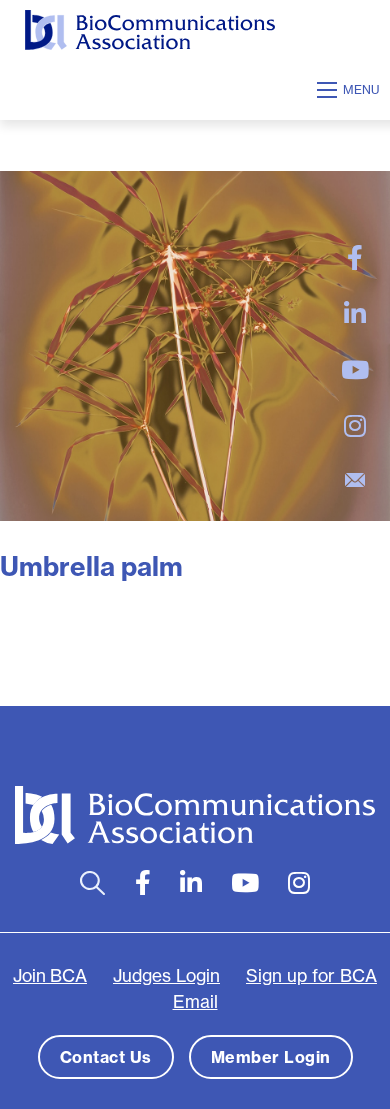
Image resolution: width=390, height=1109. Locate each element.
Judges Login (166, 975)
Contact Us (106, 1057)
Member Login (271, 1057)
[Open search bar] (92, 883)
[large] (355, 258)
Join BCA (50, 975)
